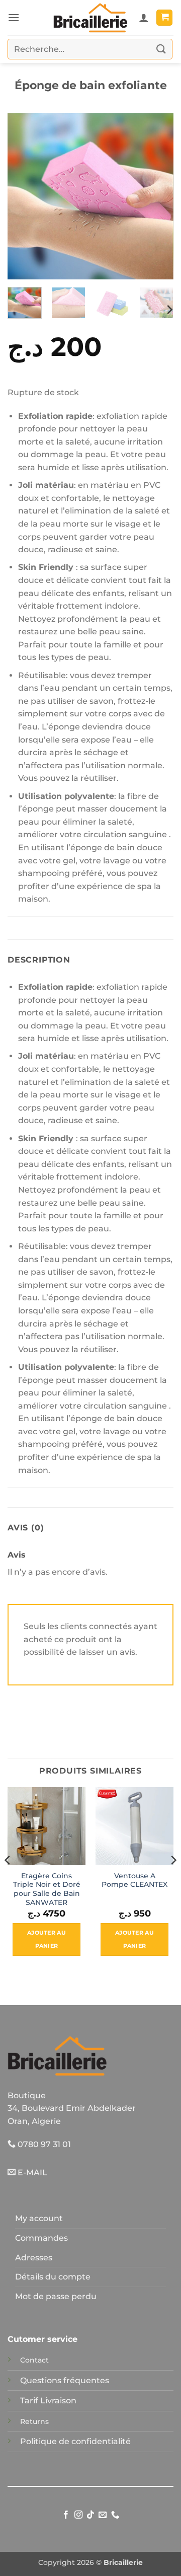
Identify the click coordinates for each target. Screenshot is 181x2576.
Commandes (41, 2238)
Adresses (34, 2258)
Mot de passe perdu (56, 2296)
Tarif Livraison (48, 2401)
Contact (34, 2360)
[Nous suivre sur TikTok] (90, 2515)
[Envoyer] (161, 49)
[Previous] (24, 196)
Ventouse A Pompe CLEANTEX (134, 1880)
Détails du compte (53, 2277)
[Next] (157, 196)
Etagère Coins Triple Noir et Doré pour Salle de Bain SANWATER (47, 1889)
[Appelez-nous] (115, 2515)
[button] (14, 17)
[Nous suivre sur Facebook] (66, 2515)
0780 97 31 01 (43, 2144)
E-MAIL (31, 2173)
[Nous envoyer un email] (103, 2515)
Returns (34, 2421)
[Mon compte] (144, 18)
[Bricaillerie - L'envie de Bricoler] (90, 18)
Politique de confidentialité (75, 2441)
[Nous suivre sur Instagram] (78, 2515)
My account (39, 2218)
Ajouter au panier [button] (47, 1939)
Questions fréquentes (65, 2380)
